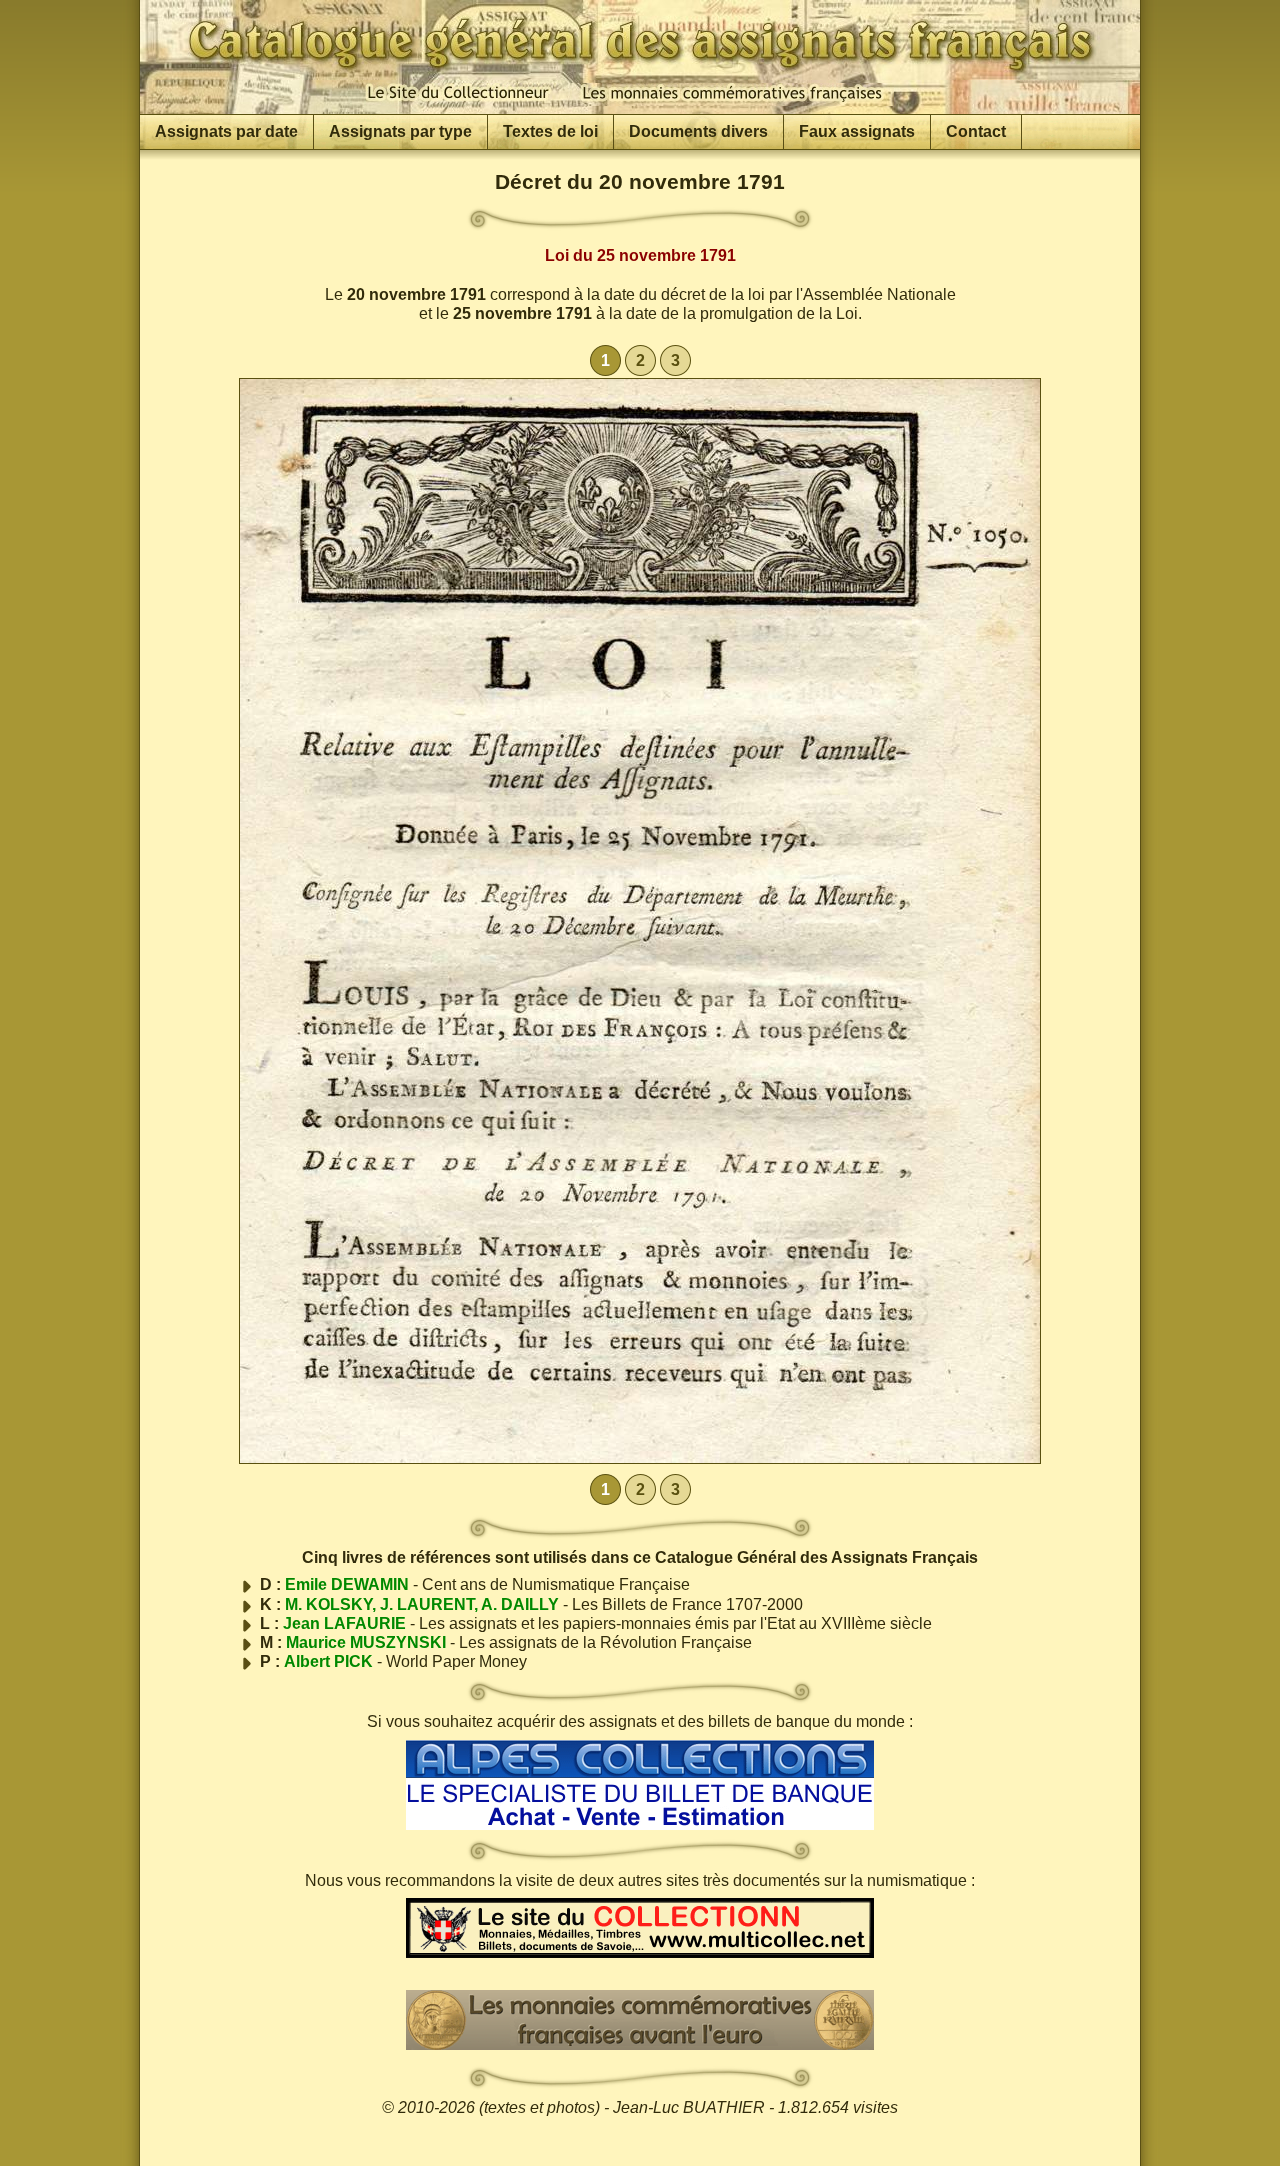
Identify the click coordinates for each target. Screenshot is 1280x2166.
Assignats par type (400, 131)
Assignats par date (226, 131)
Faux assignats (857, 131)
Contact (976, 131)
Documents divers (698, 131)
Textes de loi (550, 131)
